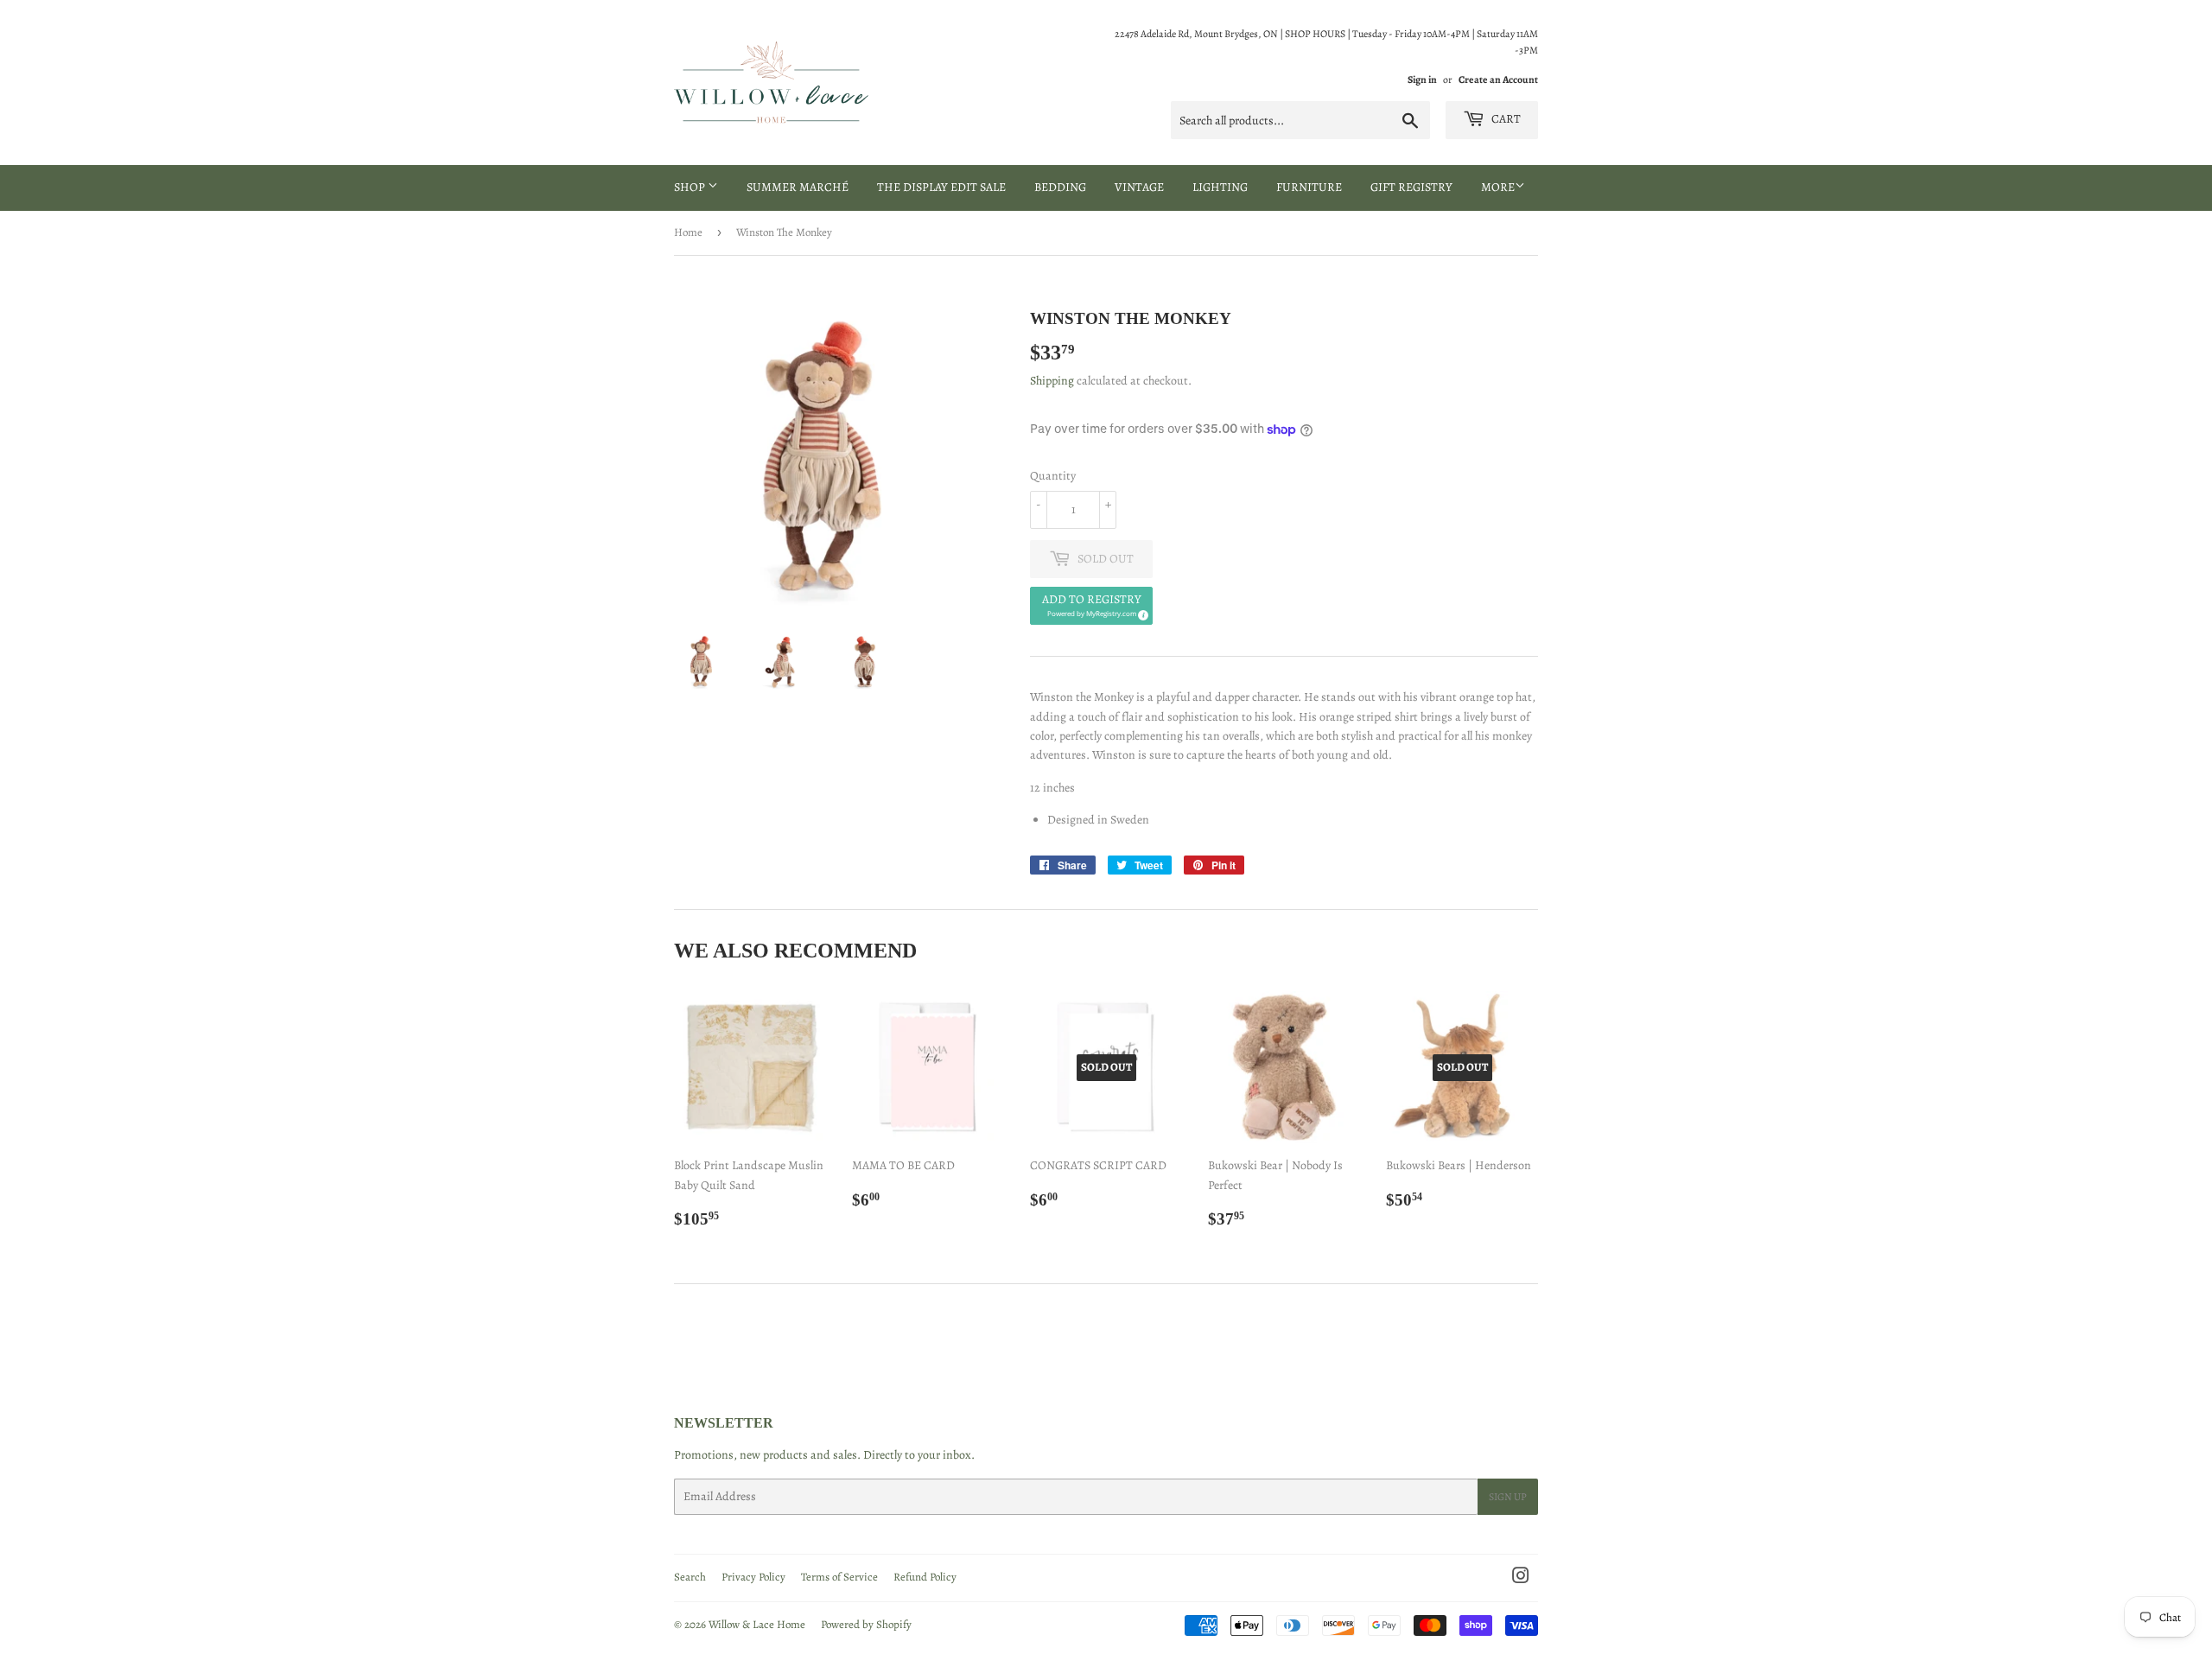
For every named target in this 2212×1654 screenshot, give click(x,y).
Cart (1505, 119)
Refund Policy (925, 1577)
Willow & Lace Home (757, 1624)
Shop (691, 187)
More (1498, 187)
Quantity (1053, 476)
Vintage (1139, 187)
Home (688, 232)
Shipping (1052, 381)
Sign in (1422, 80)
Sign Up (1508, 1497)
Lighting (1220, 187)
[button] (1091, 606)
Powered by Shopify (866, 1624)
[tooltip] (1141, 613)
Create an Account (1498, 80)
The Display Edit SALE (941, 187)
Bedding (1060, 187)
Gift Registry (1411, 187)
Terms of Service (839, 1577)
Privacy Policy (753, 1577)
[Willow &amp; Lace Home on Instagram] (1521, 1578)
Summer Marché (798, 187)
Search (690, 1577)
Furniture (1309, 187)
